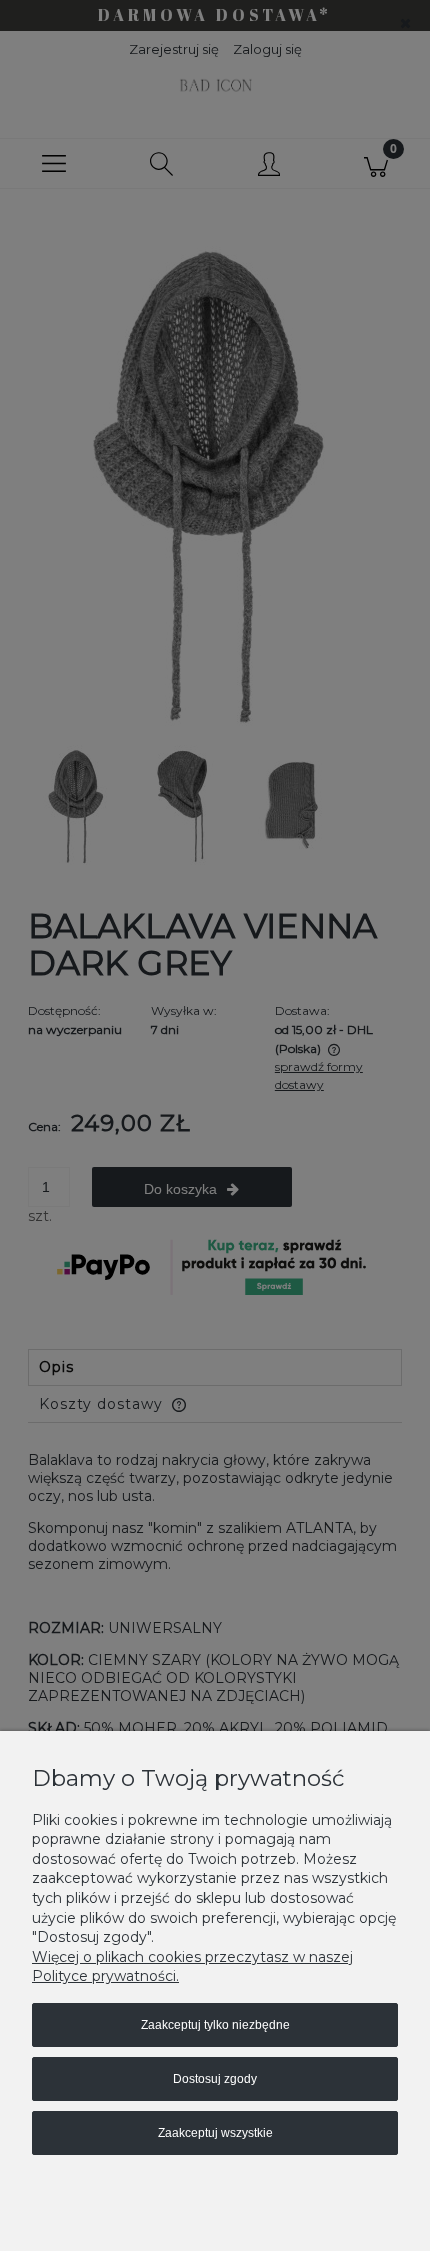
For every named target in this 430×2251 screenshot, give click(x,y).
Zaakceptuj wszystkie (215, 2133)
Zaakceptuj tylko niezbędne (215, 2025)
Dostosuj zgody (215, 2079)
